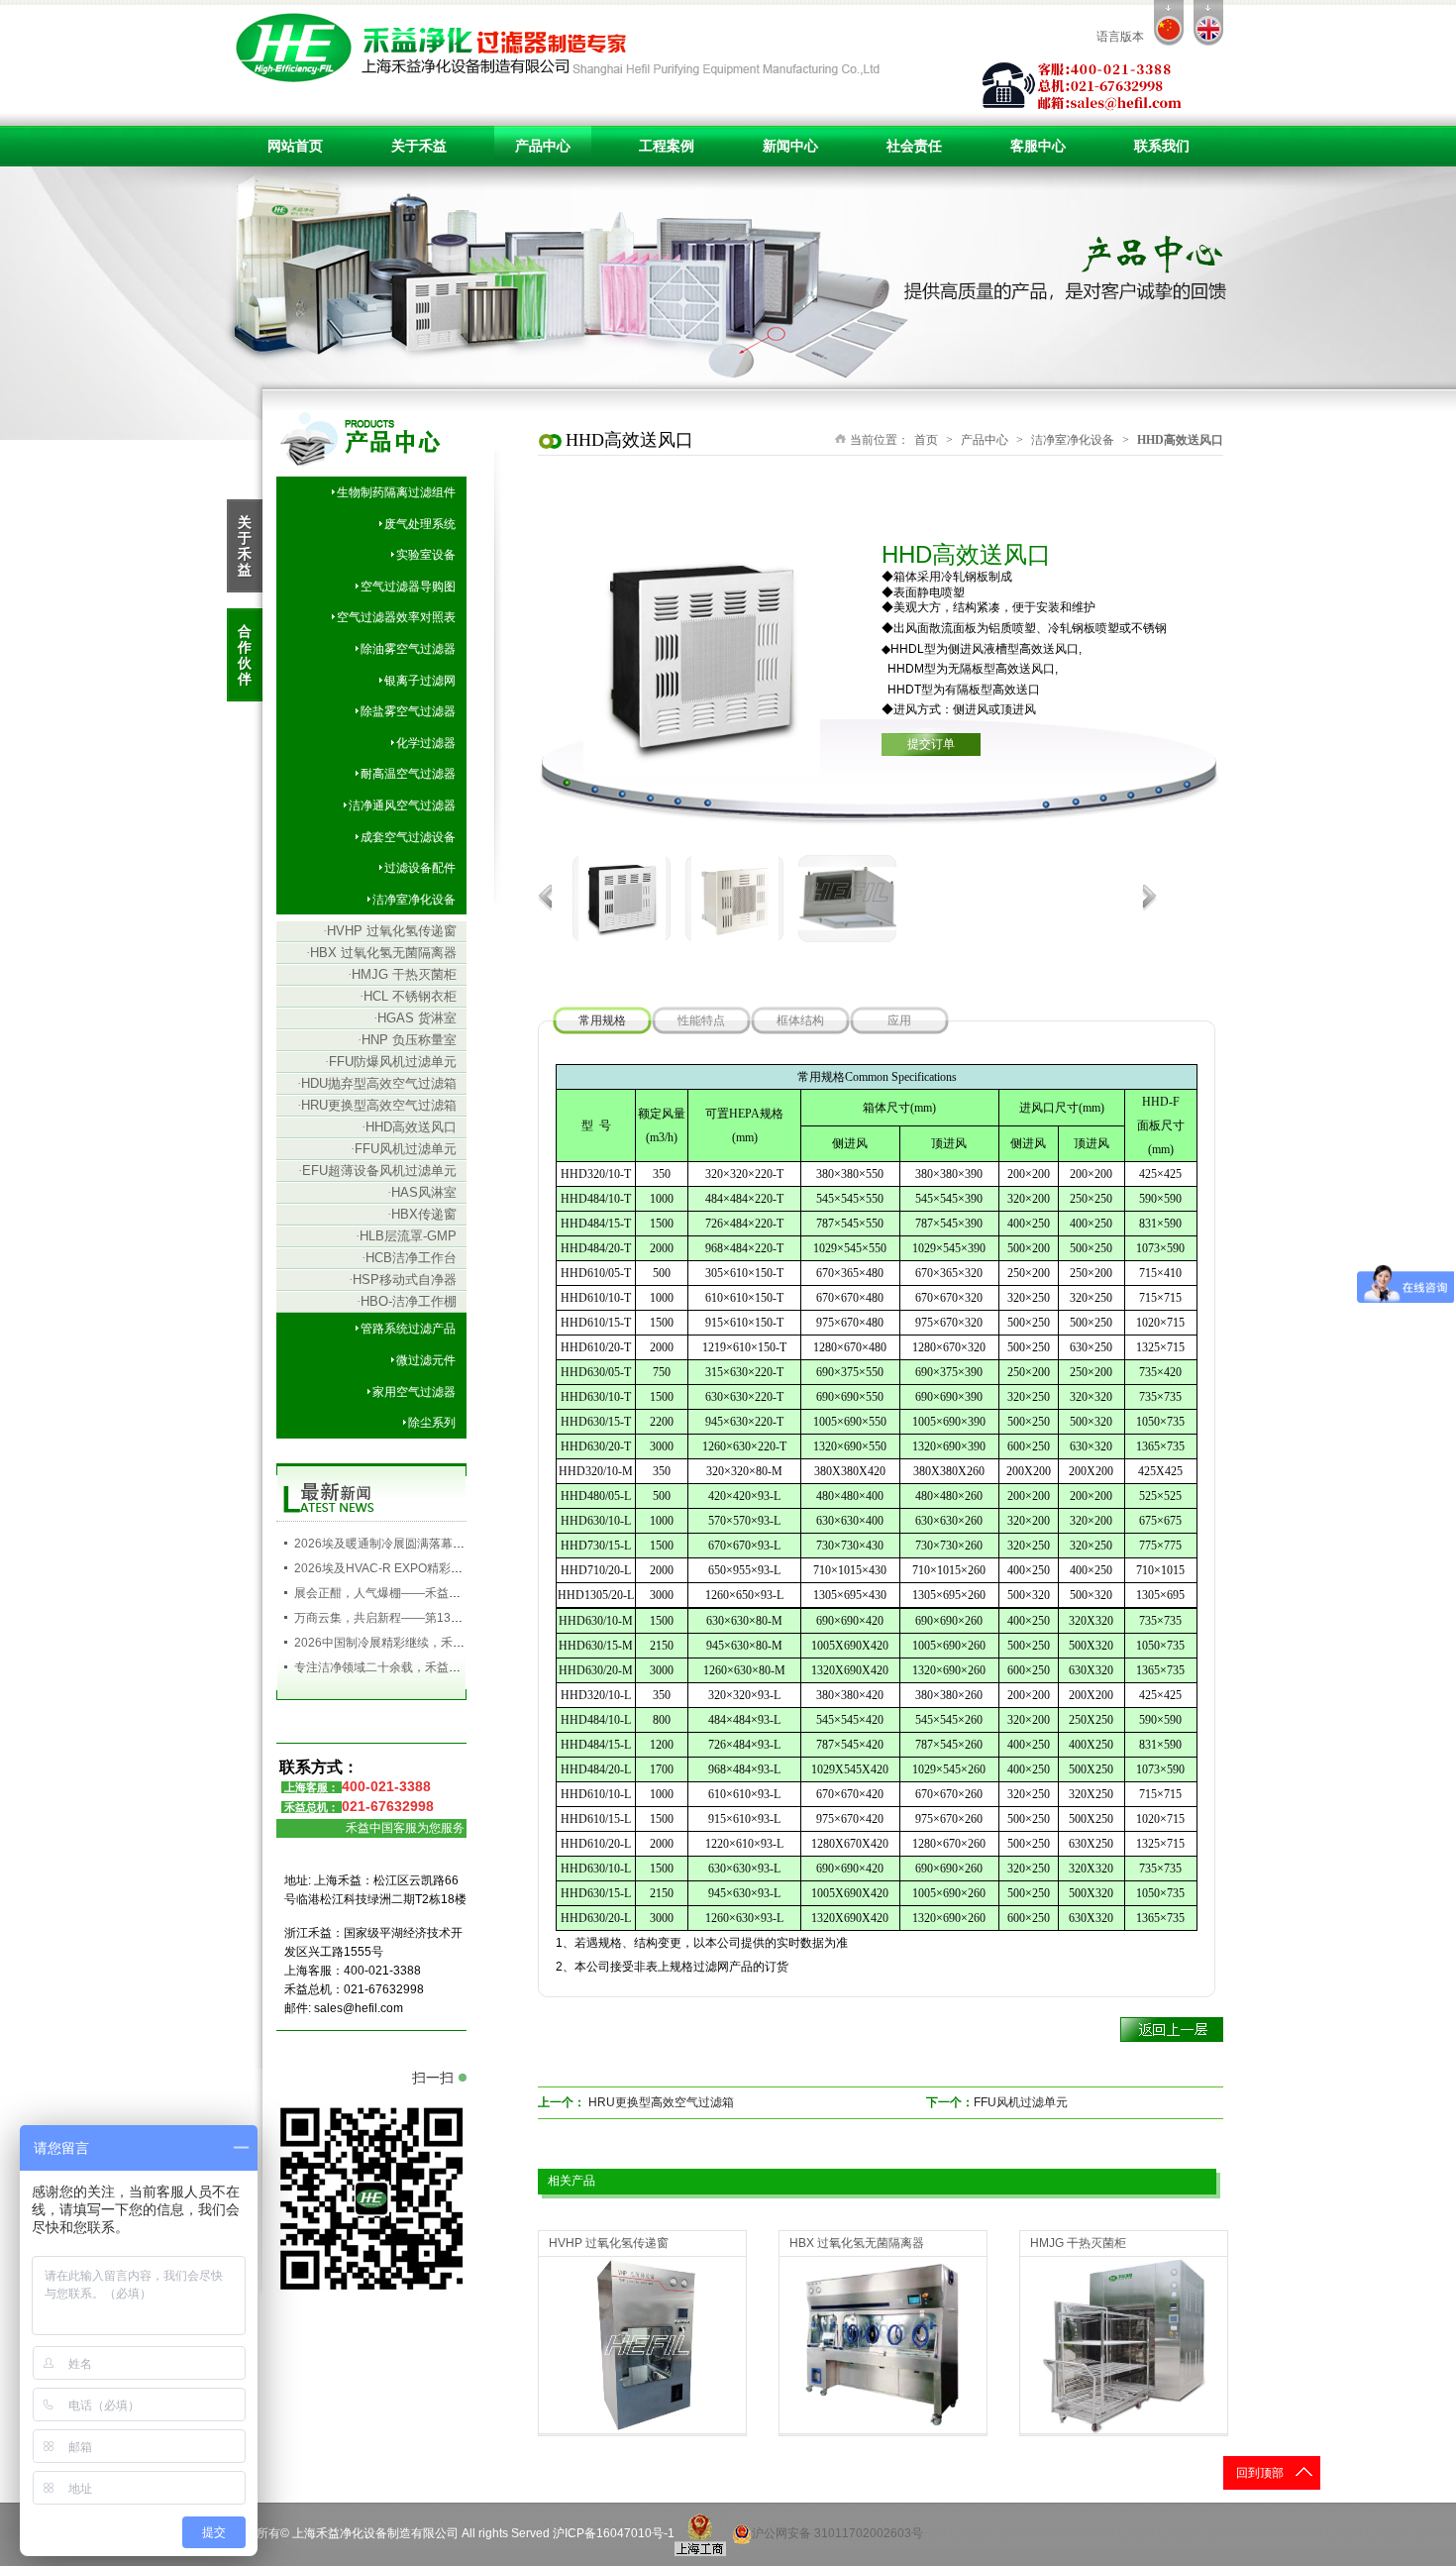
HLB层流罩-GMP (406, 1236)
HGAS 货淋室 (415, 1018)
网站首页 (295, 146)
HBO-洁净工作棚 (407, 1301)
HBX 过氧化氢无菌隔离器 (381, 953)
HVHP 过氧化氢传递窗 (390, 931)
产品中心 (543, 146)
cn (1169, 23)
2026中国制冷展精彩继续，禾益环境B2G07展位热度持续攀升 (458, 1643)
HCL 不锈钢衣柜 (408, 996)
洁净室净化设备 (414, 900)
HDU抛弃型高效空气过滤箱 (377, 1083)
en (1208, 23)
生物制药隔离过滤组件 (396, 492)
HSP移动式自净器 (403, 1280)
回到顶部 (1260, 2473)
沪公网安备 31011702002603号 (837, 2533)
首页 (926, 440)
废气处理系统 (420, 524)
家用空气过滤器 (414, 1392)
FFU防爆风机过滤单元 (391, 1062)
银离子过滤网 (420, 681)
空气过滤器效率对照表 (396, 617)
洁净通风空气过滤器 (402, 805)
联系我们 (1162, 146)
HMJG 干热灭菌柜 (402, 974)
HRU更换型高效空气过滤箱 (377, 1105)
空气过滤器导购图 (408, 587)
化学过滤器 (426, 743)
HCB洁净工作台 (409, 1258)
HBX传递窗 (422, 1214)
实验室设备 (426, 555)
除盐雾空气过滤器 (408, 711)
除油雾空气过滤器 (408, 649)
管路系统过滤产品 (408, 1329)
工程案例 (667, 146)
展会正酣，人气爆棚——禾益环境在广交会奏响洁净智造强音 (455, 1593)
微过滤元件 (426, 1360)
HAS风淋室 (422, 1192)
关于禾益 (419, 146)
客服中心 (1038, 146)
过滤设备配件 (420, 868)
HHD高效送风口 (409, 1127)
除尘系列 (432, 1423)
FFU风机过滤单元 (404, 1149)
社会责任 (914, 146)
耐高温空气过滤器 (408, 774)
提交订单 (931, 744)
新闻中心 (790, 146)
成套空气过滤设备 (408, 837)
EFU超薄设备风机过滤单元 (377, 1171)
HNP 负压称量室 (407, 1040)
